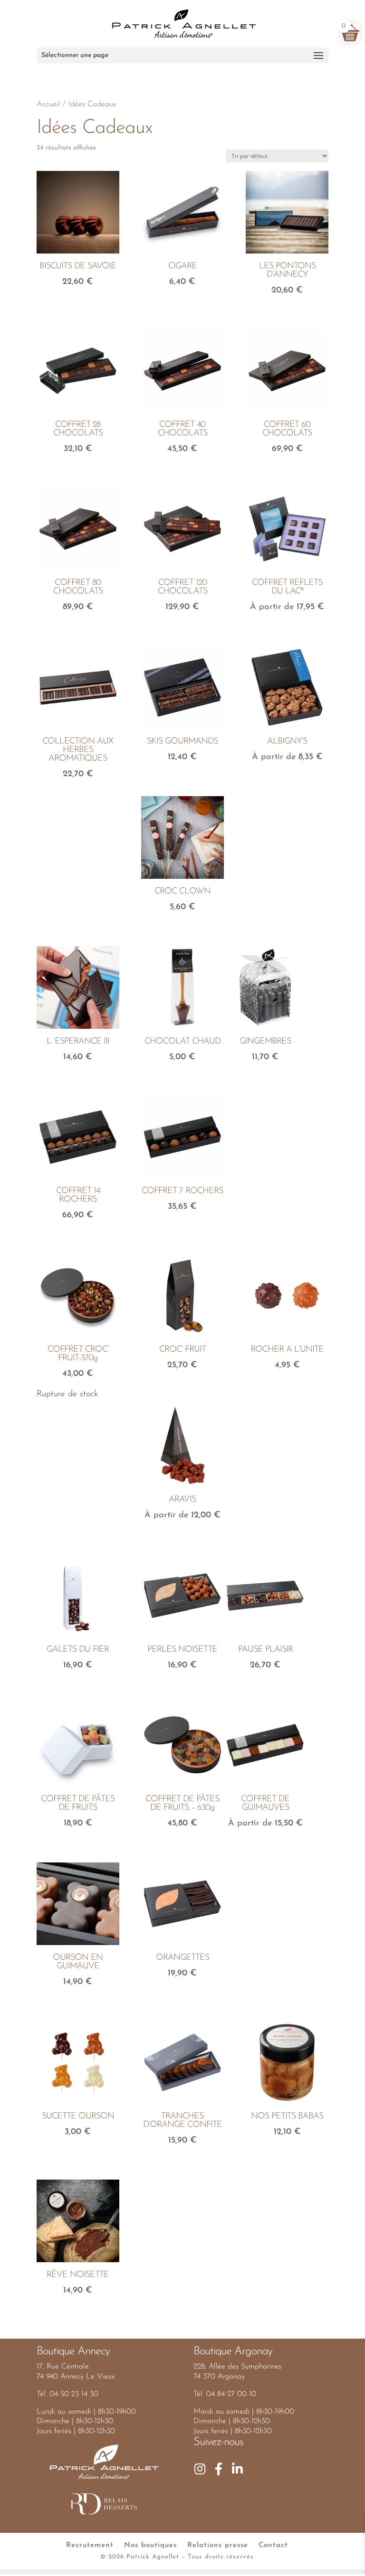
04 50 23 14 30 (74, 2394)
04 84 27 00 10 (231, 2394)
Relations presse (218, 2545)
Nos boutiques (150, 2545)
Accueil (48, 104)
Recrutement (90, 2545)
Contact (273, 2545)
